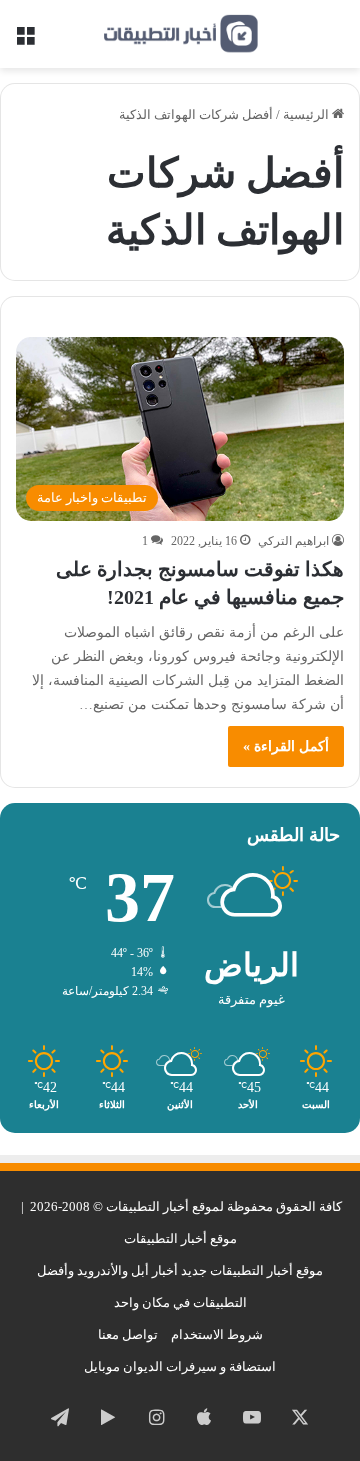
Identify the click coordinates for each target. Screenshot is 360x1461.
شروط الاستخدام (217, 1334)
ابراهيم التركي (293, 541)
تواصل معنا (128, 1334)
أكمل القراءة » (286, 746)
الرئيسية (307, 114)
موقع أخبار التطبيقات (180, 1238)
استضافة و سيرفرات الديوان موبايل (180, 1366)
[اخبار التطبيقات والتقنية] (180, 34)
